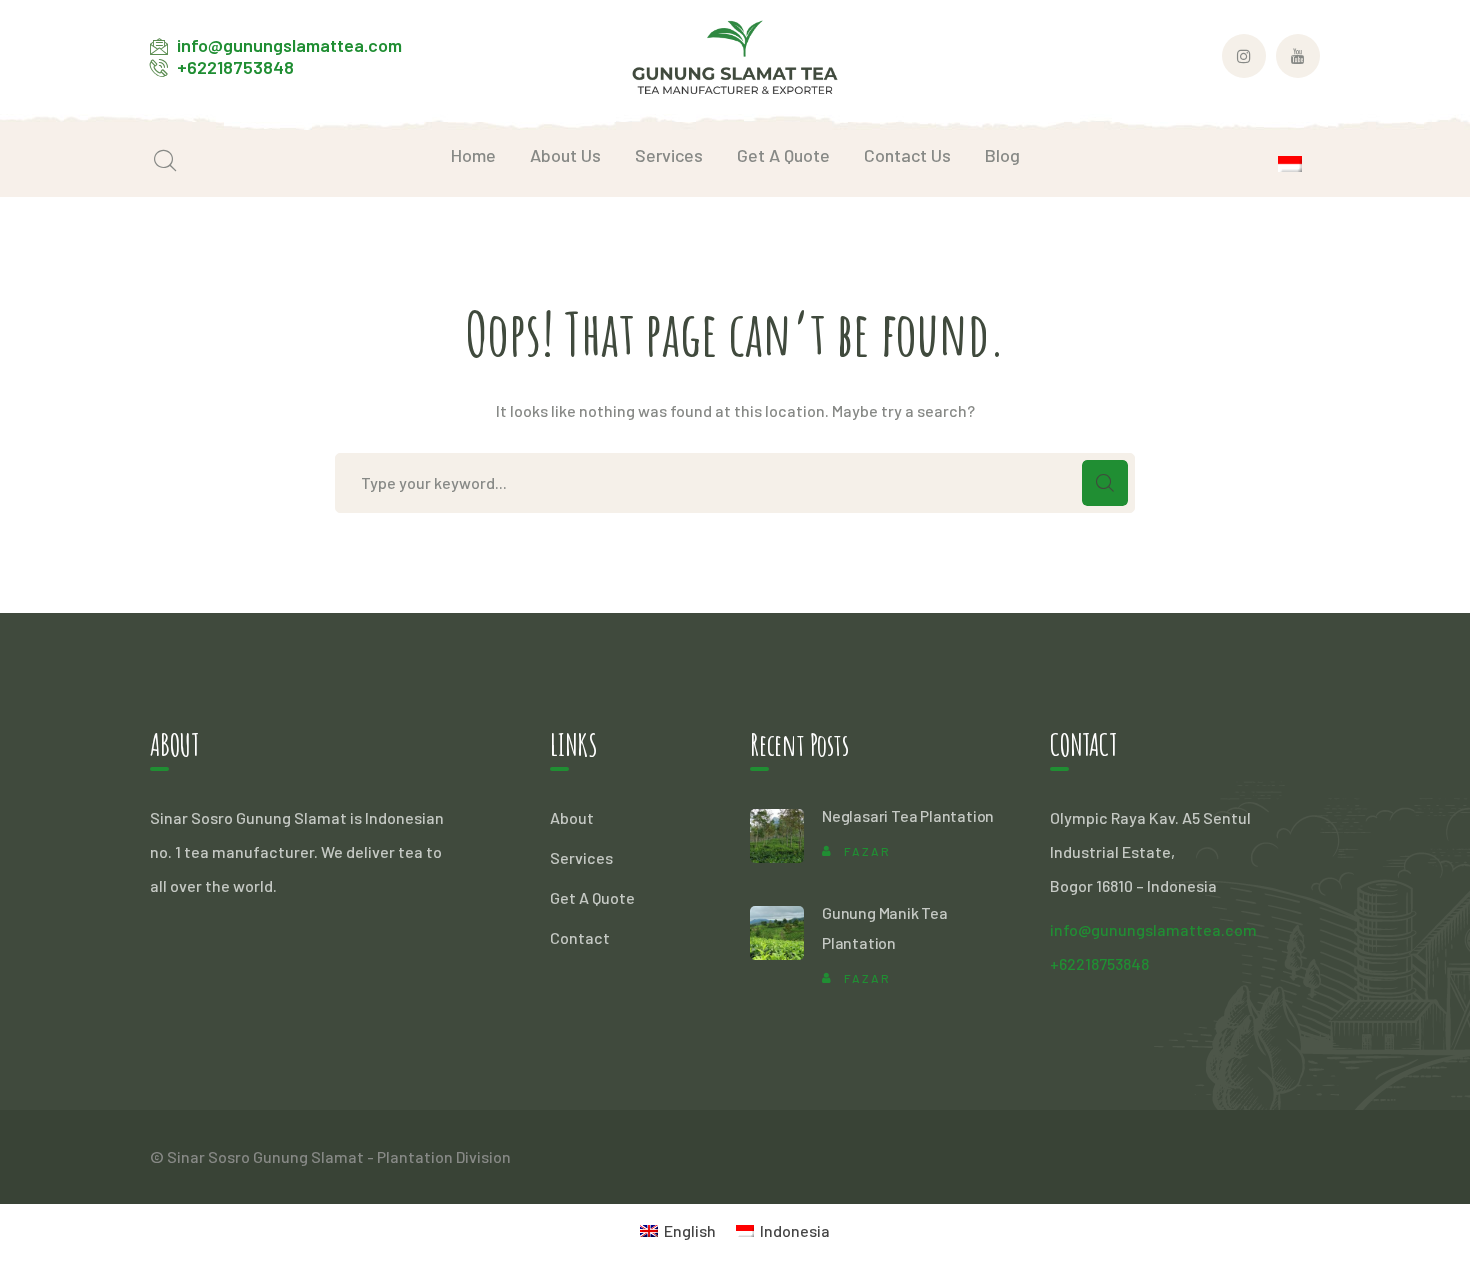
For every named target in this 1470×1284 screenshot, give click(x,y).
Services (581, 857)
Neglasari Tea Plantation (908, 815)
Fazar (867, 851)
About (572, 817)
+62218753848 (235, 67)
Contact (580, 937)
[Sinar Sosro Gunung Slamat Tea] (735, 54)
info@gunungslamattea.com (289, 45)
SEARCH (1105, 483)
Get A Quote (592, 897)
